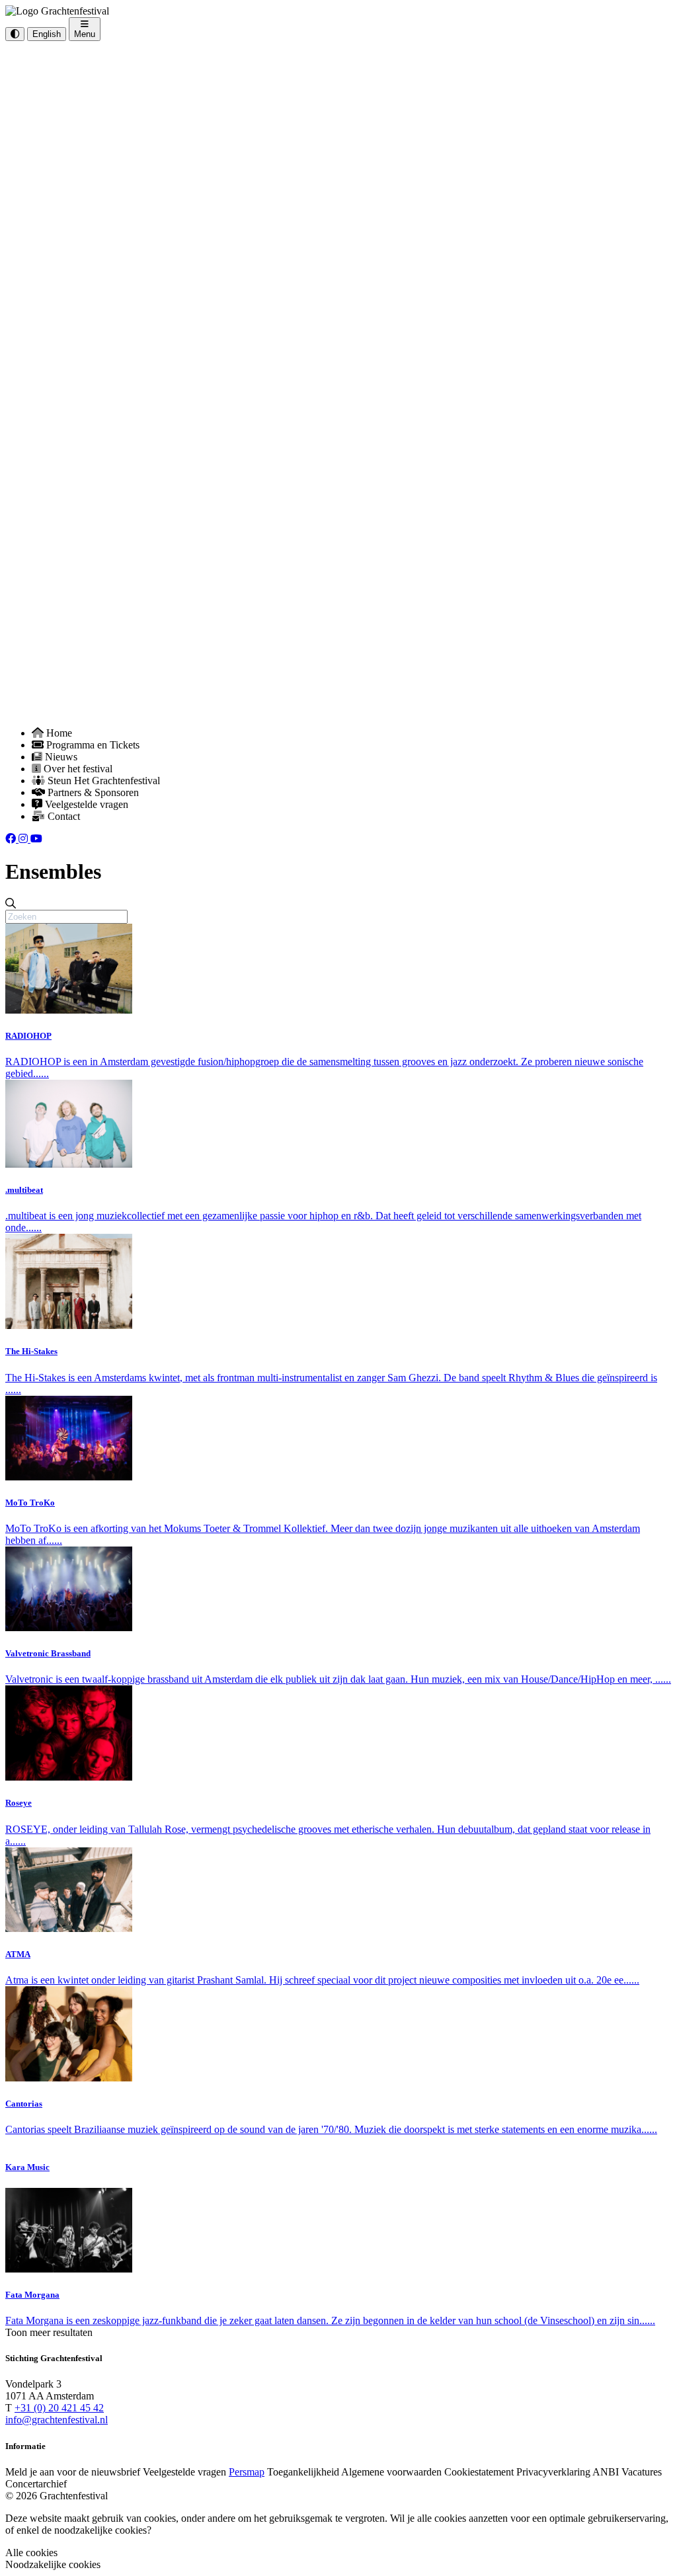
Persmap (247, 2472)
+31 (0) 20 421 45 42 (59, 2408)
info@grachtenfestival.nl (57, 2420)
